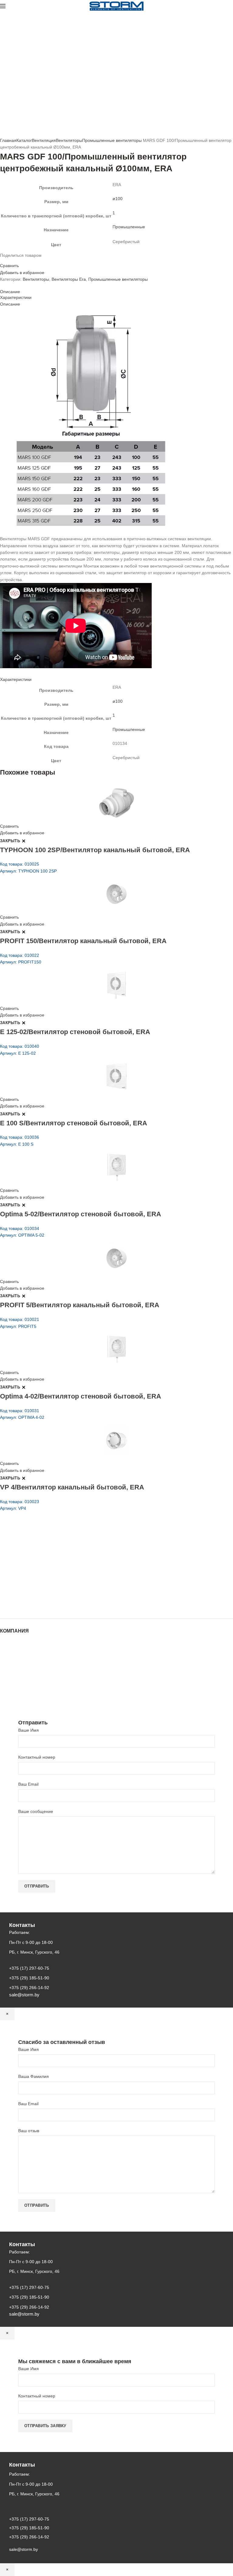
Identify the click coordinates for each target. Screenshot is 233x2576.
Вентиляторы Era (69, 279)
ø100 (118, 199)
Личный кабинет (16, 1673)
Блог (5, 1661)
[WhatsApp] (13, 260)
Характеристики (16, 297)
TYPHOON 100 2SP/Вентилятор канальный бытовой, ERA (95, 850)
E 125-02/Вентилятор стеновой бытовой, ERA (75, 1032)
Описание (10, 292)
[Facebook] (2, 260)
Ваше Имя (29, 1730)
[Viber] (24, 260)
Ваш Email (28, 1784)
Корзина (8, 1679)
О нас (6, 1655)
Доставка (9, 1685)
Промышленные (129, 227)
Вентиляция (44, 140)
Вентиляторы (69, 140)
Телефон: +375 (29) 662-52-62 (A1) (45, 1554)
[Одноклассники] (9, 260)
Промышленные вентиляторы (112, 140)
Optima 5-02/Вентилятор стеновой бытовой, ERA (81, 1214)
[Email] (5, 260)
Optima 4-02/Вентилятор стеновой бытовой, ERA (81, 1396)
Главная (8, 140)
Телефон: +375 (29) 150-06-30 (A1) (45, 1563)
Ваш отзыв (29, 2131)
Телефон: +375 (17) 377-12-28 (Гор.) (46, 1588)
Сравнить (9, 266)
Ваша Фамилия (34, 2076)
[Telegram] (20, 260)
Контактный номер (37, 1757)
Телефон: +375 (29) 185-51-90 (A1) (45, 1571)
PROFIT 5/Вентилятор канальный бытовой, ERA (80, 1305)
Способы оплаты (17, 1691)
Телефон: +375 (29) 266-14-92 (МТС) (47, 1579)
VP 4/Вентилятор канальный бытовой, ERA (72, 1487)
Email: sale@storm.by (30, 1605)
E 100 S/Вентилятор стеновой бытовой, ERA (74, 1123)
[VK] (16, 260)
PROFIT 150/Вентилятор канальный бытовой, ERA (83, 941)
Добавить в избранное (22, 273)
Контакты (9, 1667)
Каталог (24, 140)
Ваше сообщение (36, 1811)
